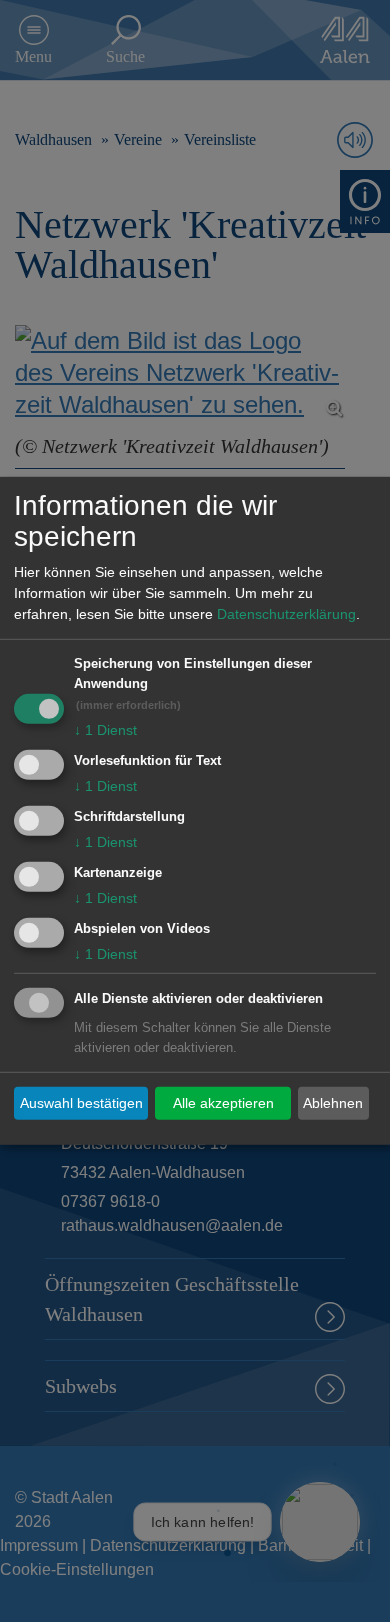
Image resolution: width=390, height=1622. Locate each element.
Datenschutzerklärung (286, 614)
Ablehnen (333, 1103)
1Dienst (105, 730)
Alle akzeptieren (223, 1103)
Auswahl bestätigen (81, 1103)
